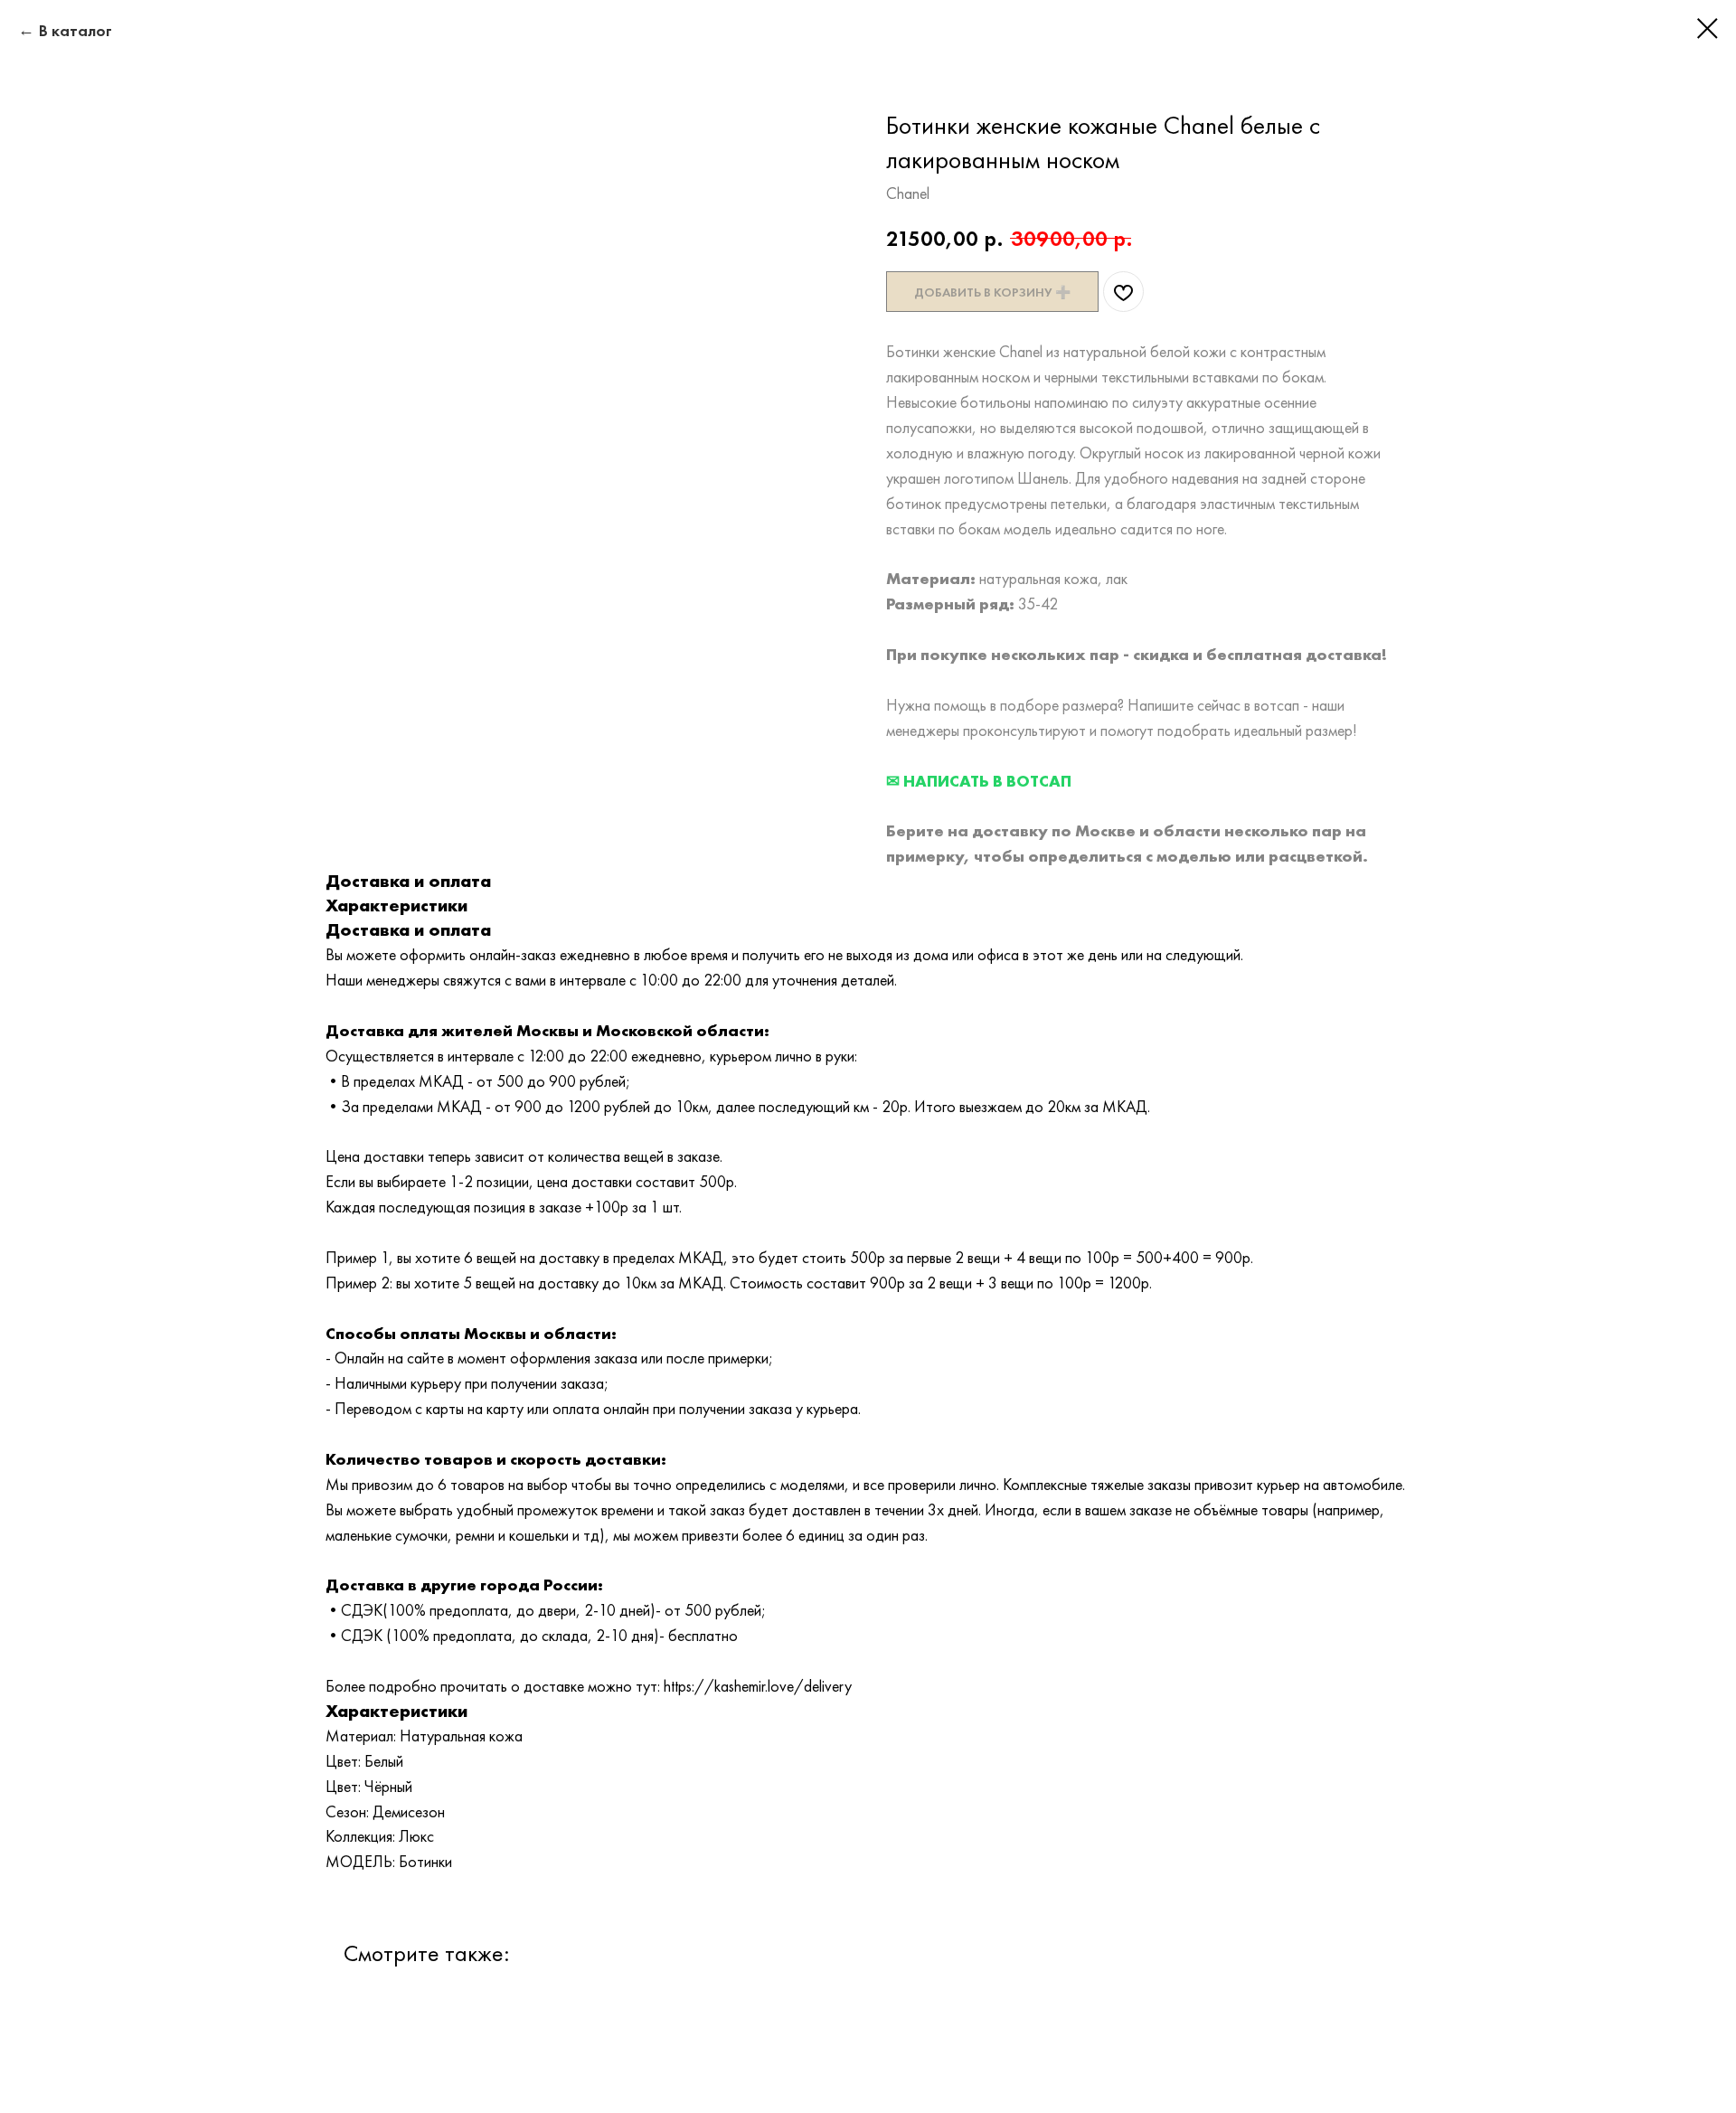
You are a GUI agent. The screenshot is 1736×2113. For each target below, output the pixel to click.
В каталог (75, 30)
